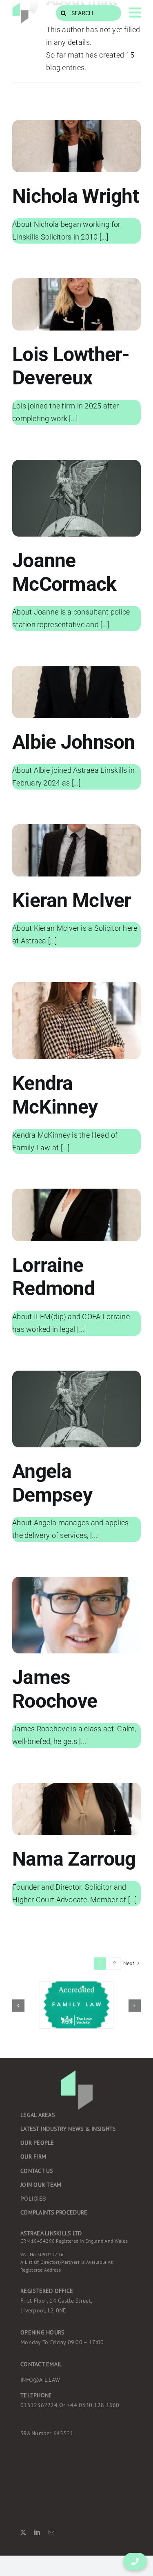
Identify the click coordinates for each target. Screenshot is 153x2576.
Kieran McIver (72, 900)
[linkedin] (37, 2532)
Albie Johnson (74, 742)
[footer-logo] (20, 6)
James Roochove (55, 1689)
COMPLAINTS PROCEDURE (54, 2212)
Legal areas (38, 2115)
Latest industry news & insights (68, 2129)
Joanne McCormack (64, 572)
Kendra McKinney (55, 1095)
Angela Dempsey (52, 1483)
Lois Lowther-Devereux (71, 366)
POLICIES (33, 2199)
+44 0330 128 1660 (70, 2405)
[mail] (51, 2532)
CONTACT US (37, 2171)
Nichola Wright (75, 196)
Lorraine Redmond (53, 1277)
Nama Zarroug (74, 1859)
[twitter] (23, 2532)
